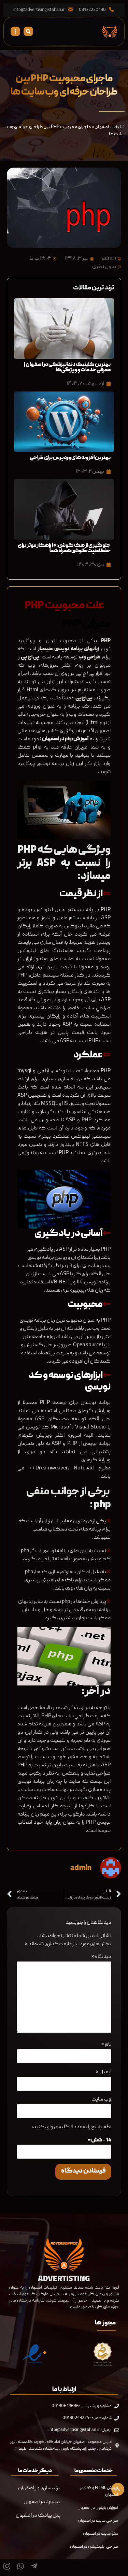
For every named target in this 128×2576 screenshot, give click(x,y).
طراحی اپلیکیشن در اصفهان (94, 2547)
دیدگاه (101, 1957)
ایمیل (103, 2072)
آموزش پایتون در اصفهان (98, 2508)
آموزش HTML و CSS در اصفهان (99, 2491)
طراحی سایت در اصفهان (98, 2521)
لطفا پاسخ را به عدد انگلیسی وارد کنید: (72, 2127)
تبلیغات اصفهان (110, 127)
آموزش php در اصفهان (66, 739)
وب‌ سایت (101, 2100)
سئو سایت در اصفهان (101, 2534)
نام (106, 2045)
